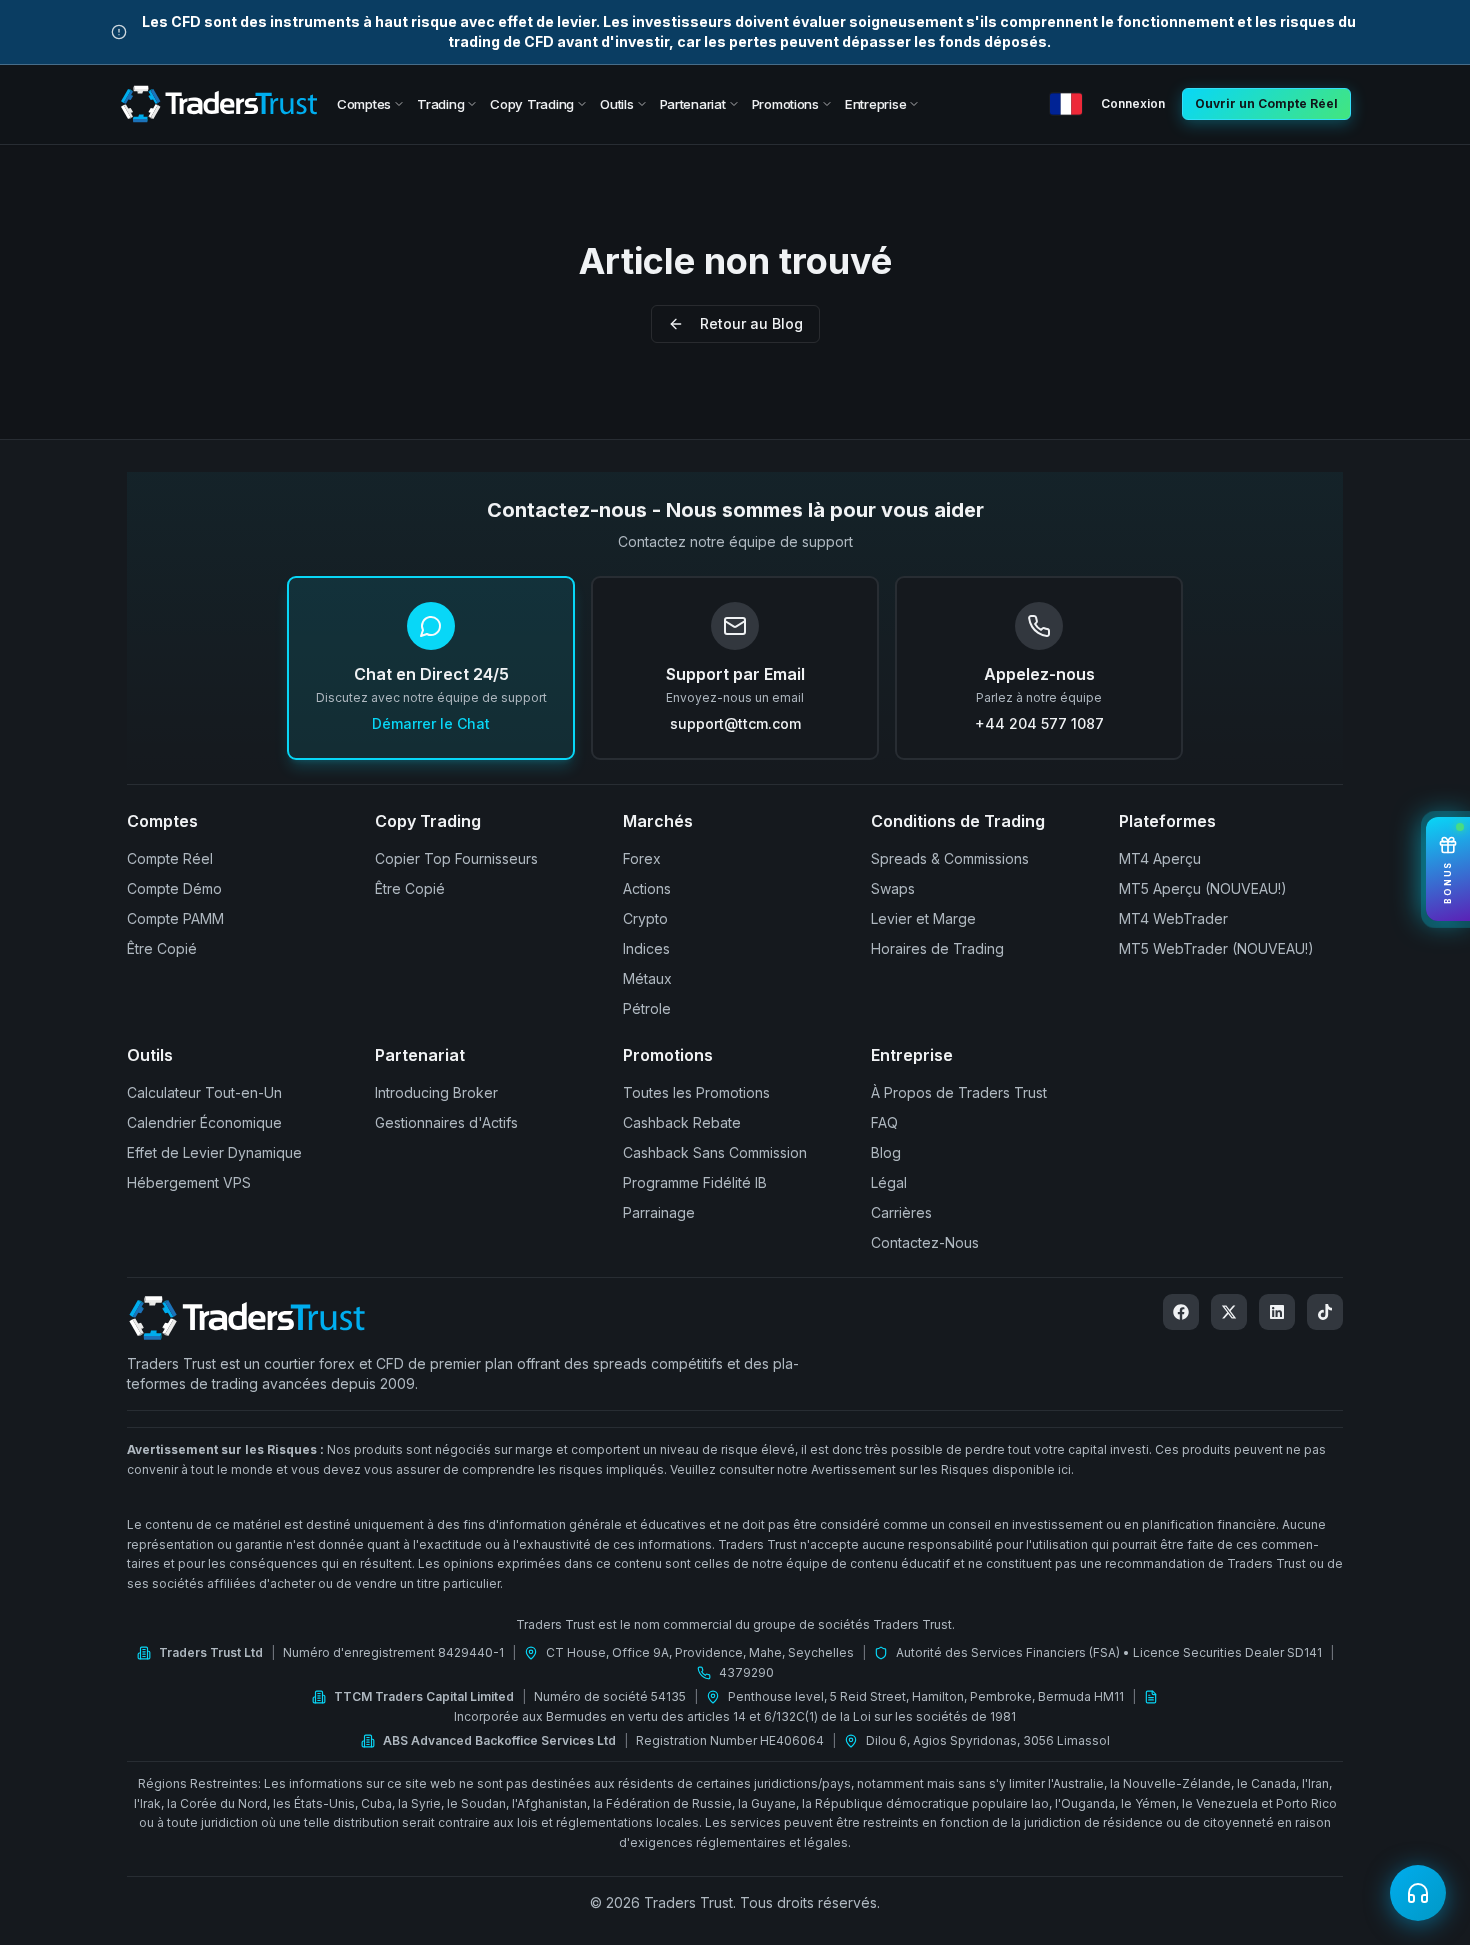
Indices (646, 948)
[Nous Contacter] (1418, 1893)
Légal (889, 1182)
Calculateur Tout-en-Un (204, 1092)
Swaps (893, 888)
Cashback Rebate (682, 1122)
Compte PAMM (175, 918)
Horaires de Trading (937, 948)
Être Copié (162, 948)
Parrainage (659, 1212)
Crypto (645, 918)
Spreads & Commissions (950, 858)
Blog (886, 1152)
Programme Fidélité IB (695, 1182)
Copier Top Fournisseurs (456, 858)
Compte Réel (170, 858)
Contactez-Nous (925, 1242)
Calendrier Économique (204, 1122)
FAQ (884, 1122)
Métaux (647, 978)
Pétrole (647, 1008)
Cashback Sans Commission (715, 1152)
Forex (642, 858)
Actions (647, 888)
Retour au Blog (751, 323)
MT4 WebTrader (1173, 918)
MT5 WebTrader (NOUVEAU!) (1216, 948)
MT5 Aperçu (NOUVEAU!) (1203, 888)
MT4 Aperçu (1160, 858)
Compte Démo (174, 888)
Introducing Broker (436, 1092)
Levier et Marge (923, 918)
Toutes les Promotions (696, 1092)
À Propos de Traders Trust (959, 1092)
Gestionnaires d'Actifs (446, 1122)
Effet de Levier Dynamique (214, 1152)
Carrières (901, 1212)
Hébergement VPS (189, 1182)
